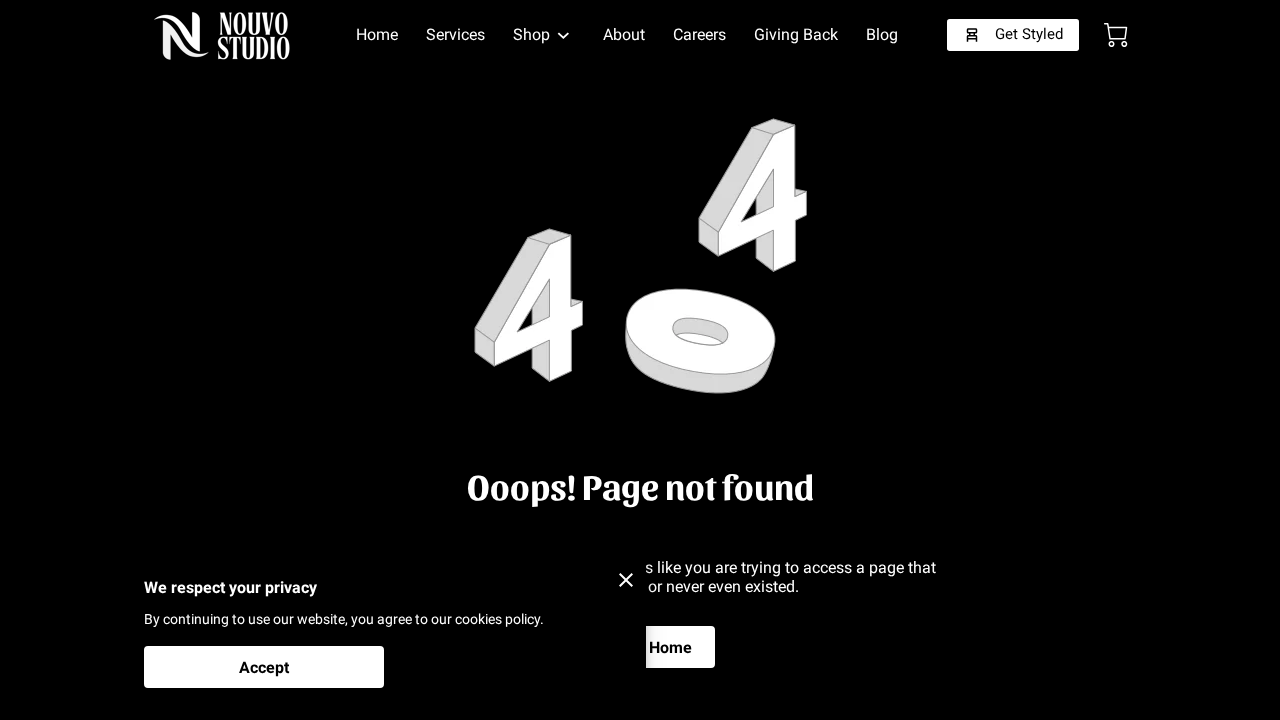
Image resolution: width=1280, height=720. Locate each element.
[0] (1116, 35)
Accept (264, 667)
